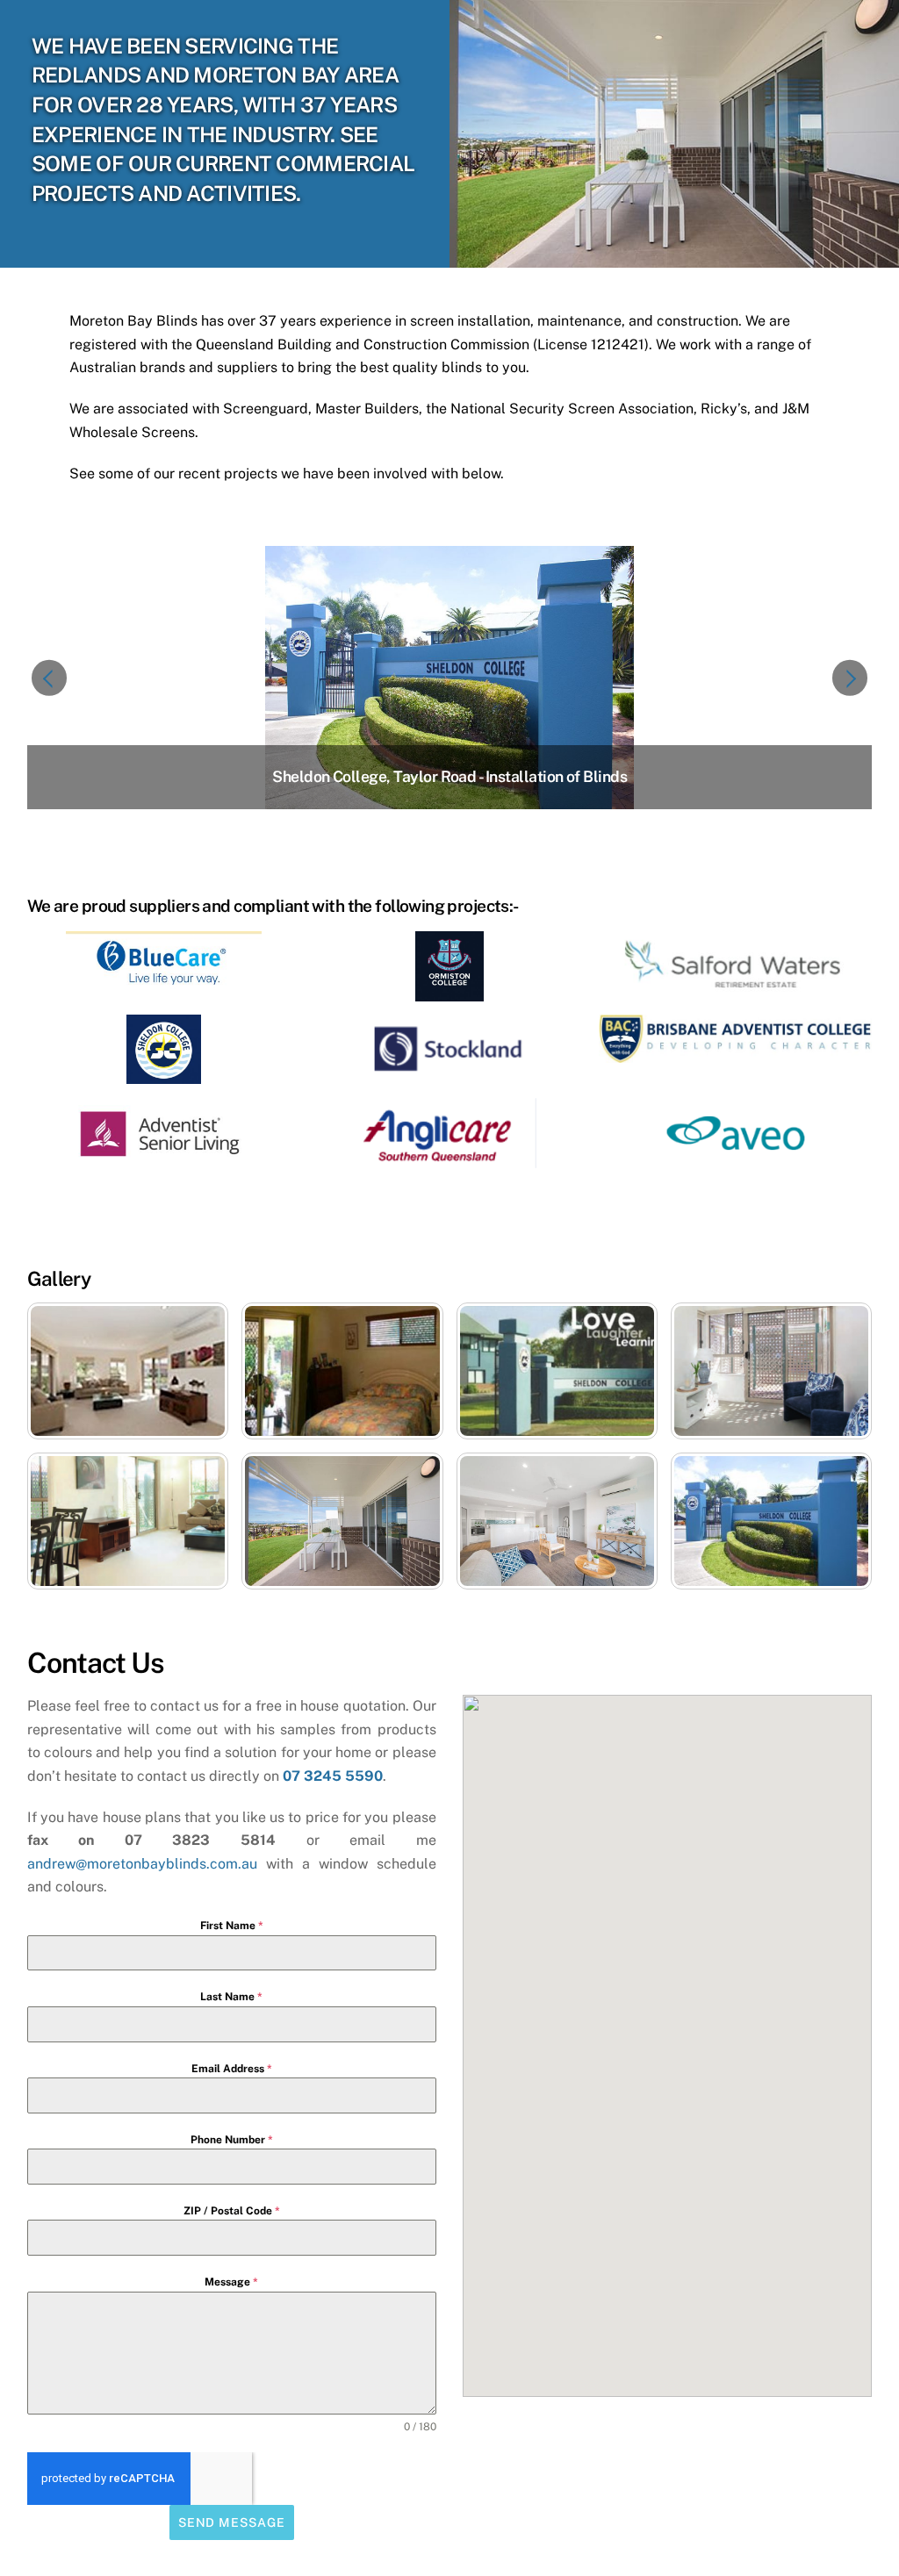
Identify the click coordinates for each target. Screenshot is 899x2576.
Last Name (231, 1997)
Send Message (232, 2522)
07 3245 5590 (333, 1776)
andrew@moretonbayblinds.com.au (142, 1864)
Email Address (232, 2069)
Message (231, 2282)
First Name (232, 1926)
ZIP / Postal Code (232, 2211)
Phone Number (232, 2140)
